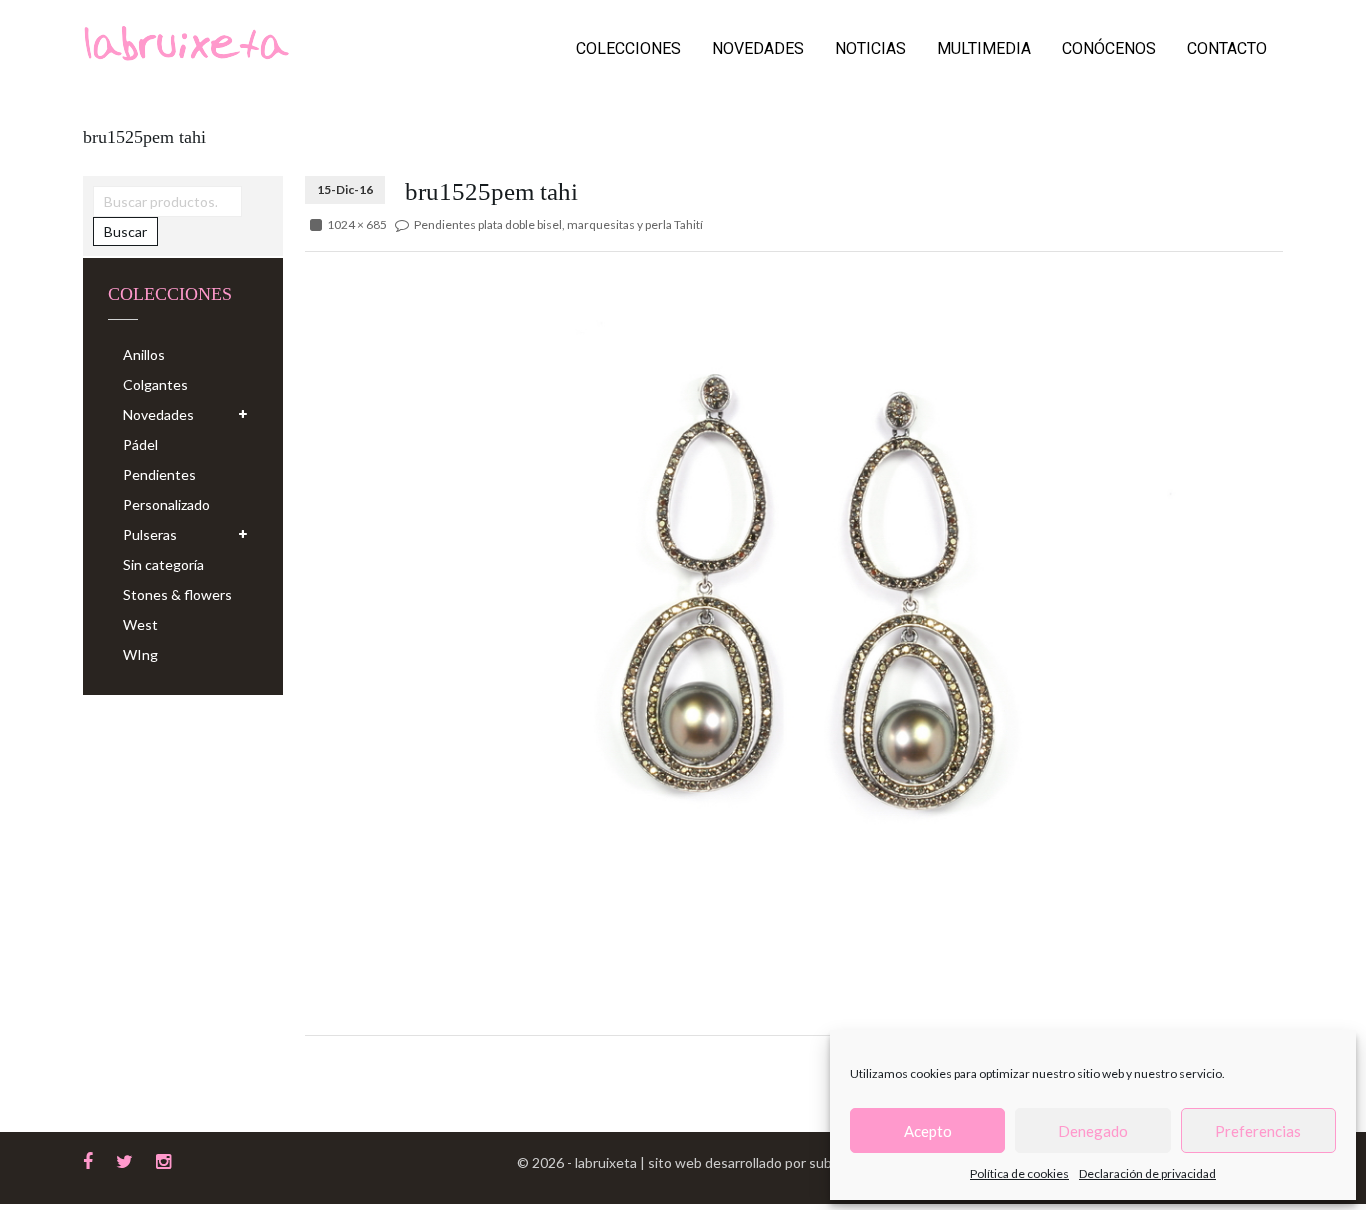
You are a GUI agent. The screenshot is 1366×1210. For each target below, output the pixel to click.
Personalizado (166, 504)
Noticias (870, 48)
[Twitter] (124, 1159)
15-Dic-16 (345, 189)
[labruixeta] (186, 41)
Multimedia (984, 48)
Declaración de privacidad (1147, 1173)
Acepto (928, 1131)
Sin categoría (163, 564)
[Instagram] (163, 1159)
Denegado (1093, 1131)
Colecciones (628, 48)
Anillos (144, 354)
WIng (140, 654)
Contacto (1227, 48)
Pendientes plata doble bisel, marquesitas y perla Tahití (558, 224)
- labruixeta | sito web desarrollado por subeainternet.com (747, 1162)
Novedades (758, 48)
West (140, 624)
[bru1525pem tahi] (794, 592)
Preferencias (1258, 1131)
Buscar (125, 231)
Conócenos (1109, 48)
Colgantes (155, 384)
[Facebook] (88, 1159)
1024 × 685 (357, 224)
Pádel (140, 444)
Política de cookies (1019, 1173)
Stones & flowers (177, 594)
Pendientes (159, 474)
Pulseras (150, 534)
